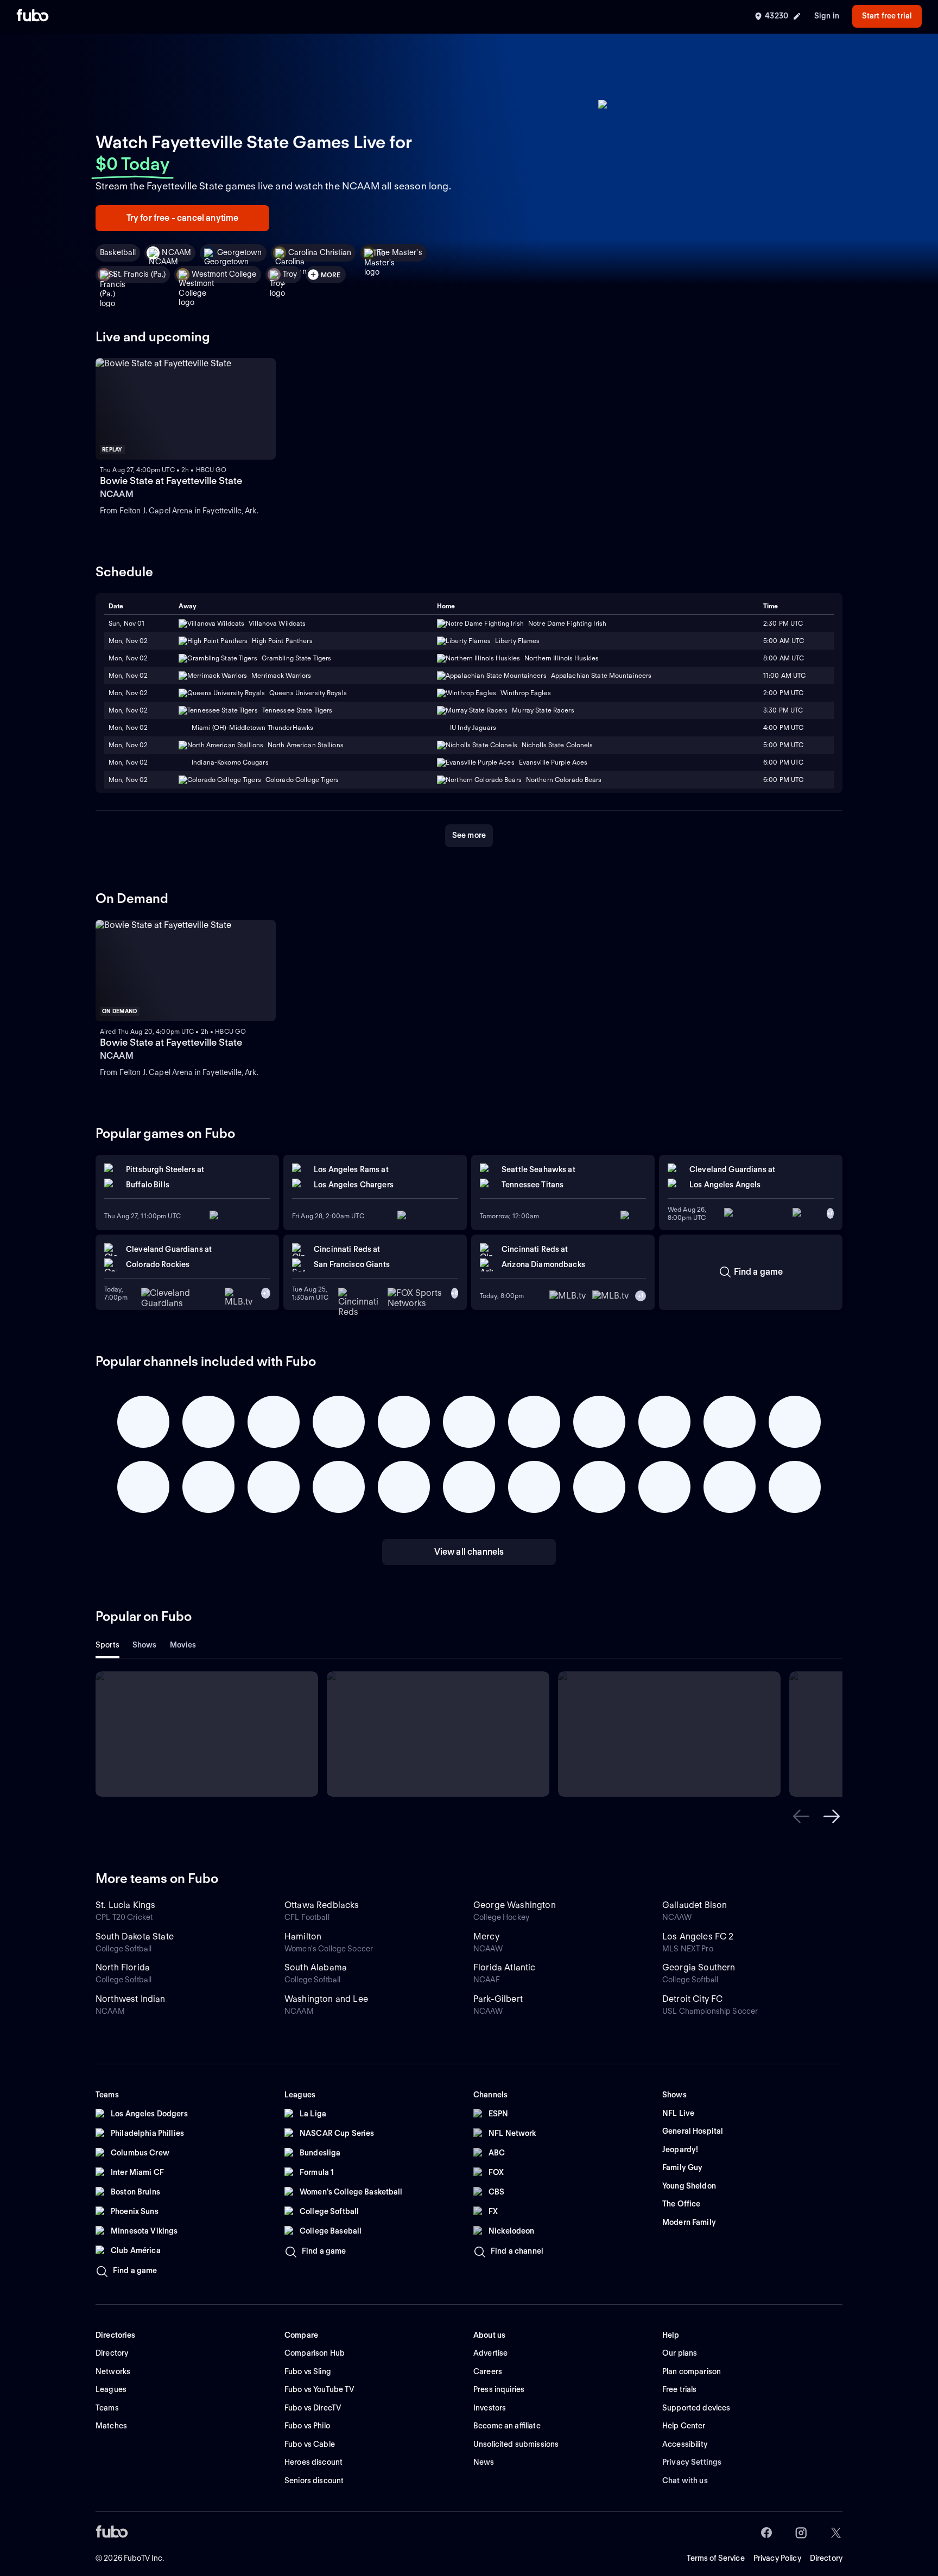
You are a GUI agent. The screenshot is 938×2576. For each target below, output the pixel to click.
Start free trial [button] (887, 16)
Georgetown (239, 252)
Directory (826, 2558)
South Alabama (316, 1967)
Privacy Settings (692, 2462)
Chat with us (685, 2480)
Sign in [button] (827, 16)
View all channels (469, 1552)
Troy (290, 274)
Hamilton (303, 1936)
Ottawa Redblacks (322, 1905)
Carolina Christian (320, 252)
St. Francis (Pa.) (139, 274)
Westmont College (224, 274)
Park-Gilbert (498, 1999)
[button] (801, 1816)
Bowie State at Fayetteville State (171, 481)
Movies (183, 1645)
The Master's (400, 252)
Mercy (486, 1936)
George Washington (515, 1905)
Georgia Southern (699, 1967)
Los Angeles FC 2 (698, 1936)
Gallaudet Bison (695, 1905)
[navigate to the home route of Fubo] (33, 16)
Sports (107, 1645)
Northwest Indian (131, 1999)
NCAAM (176, 252)
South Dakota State (135, 1936)
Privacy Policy (777, 2558)
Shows (145, 1645)
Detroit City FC (692, 1999)
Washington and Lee (326, 1999)
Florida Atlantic (505, 1967)
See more (469, 835)
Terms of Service (716, 2558)
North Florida (123, 1967)
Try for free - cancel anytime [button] (183, 218)
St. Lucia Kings (125, 1905)
